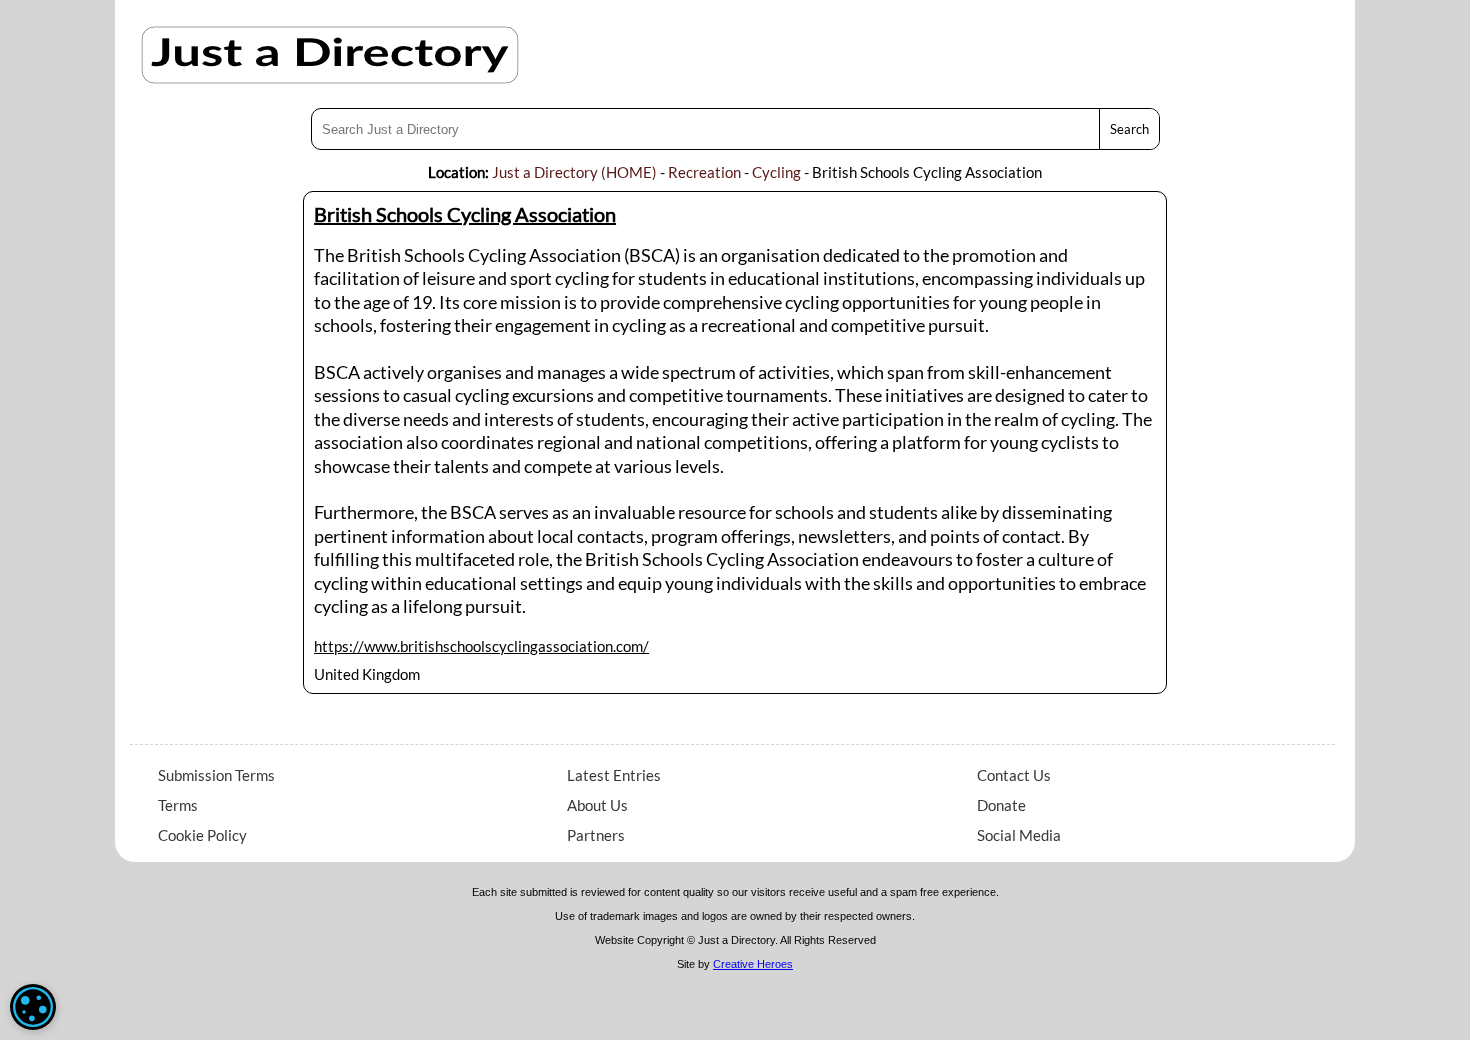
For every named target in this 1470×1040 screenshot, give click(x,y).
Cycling (776, 172)
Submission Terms (216, 775)
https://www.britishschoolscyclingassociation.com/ (481, 646)
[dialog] (33, 1007)
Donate (1001, 805)
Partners (596, 835)
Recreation (704, 172)
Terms (178, 805)
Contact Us (1014, 775)
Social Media (1019, 835)
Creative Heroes (753, 964)
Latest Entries (614, 775)
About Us (597, 805)
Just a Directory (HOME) (574, 172)
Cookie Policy (202, 835)
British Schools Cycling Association (465, 214)
